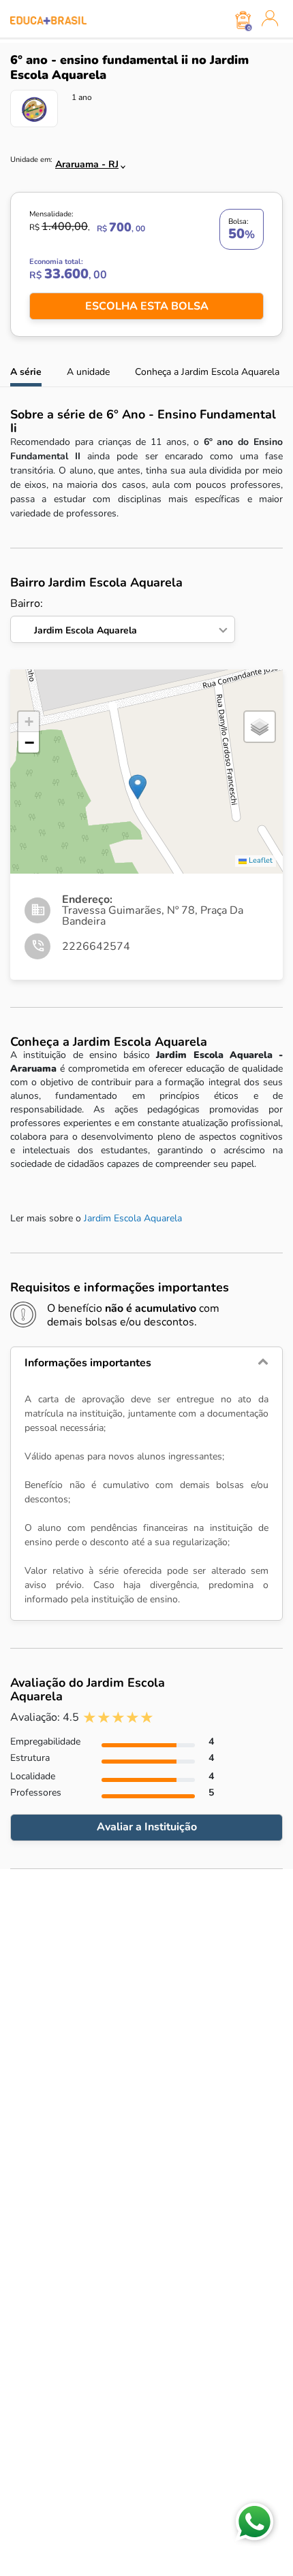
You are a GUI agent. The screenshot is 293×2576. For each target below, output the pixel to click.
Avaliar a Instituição (147, 1827)
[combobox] (83, 161)
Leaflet (260, 860)
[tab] (146, 1363)
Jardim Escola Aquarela (133, 1218)
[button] (138, 787)
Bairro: (74, 617)
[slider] (118, 1718)
